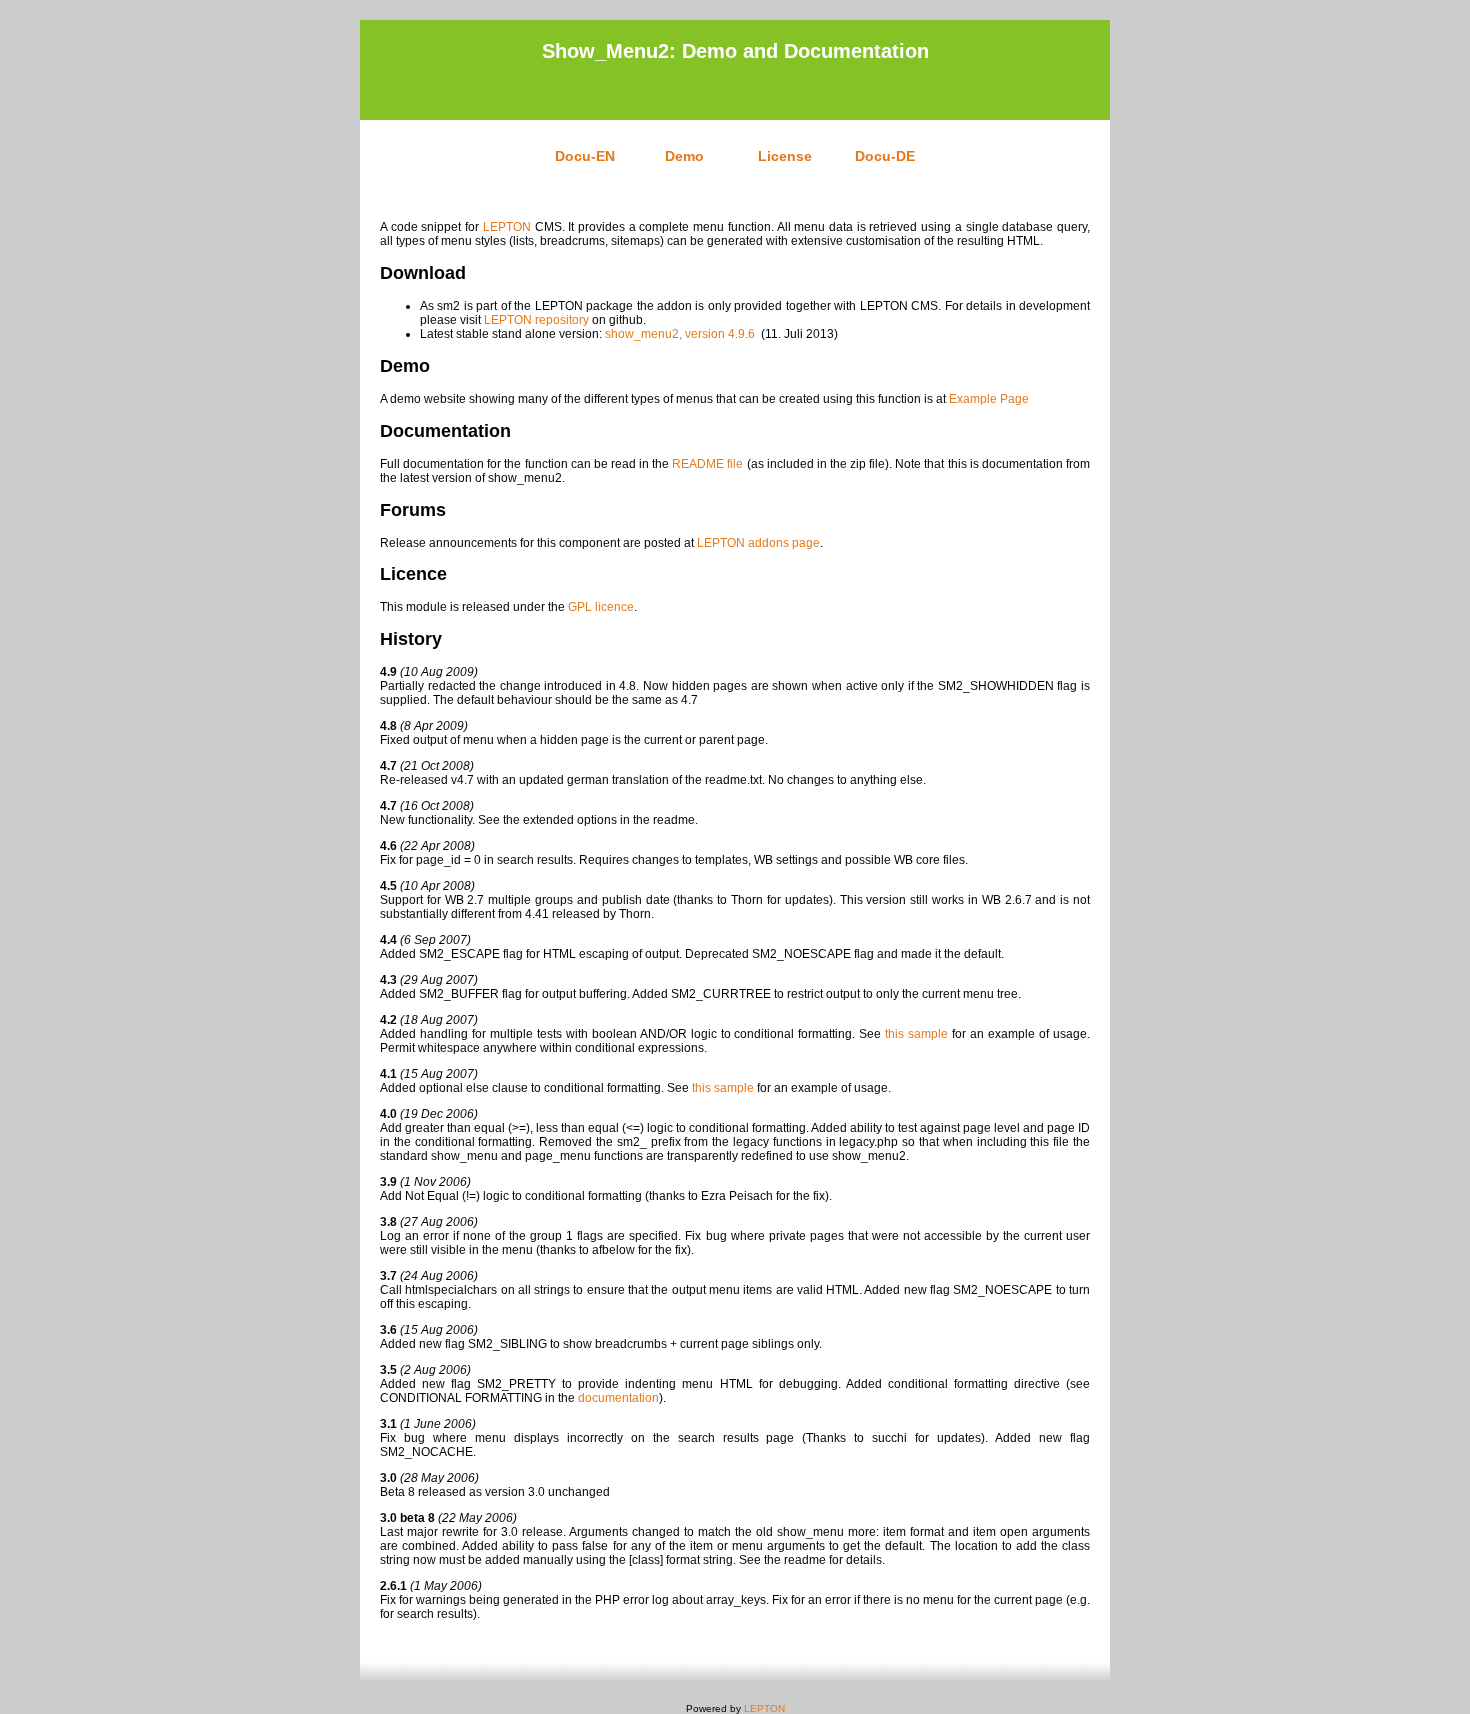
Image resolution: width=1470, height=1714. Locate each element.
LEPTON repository (536, 320)
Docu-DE (885, 156)
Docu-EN (585, 156)
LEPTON (507, 227)
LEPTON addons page (758, 543)
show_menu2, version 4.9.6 (680, 334)
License (785, 156)
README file (707, 464)
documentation (618, 1398)
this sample (916, 1034)
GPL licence (601, 607)
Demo (684, 156)
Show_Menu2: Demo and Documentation (735, 51)
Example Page (989, 399)
